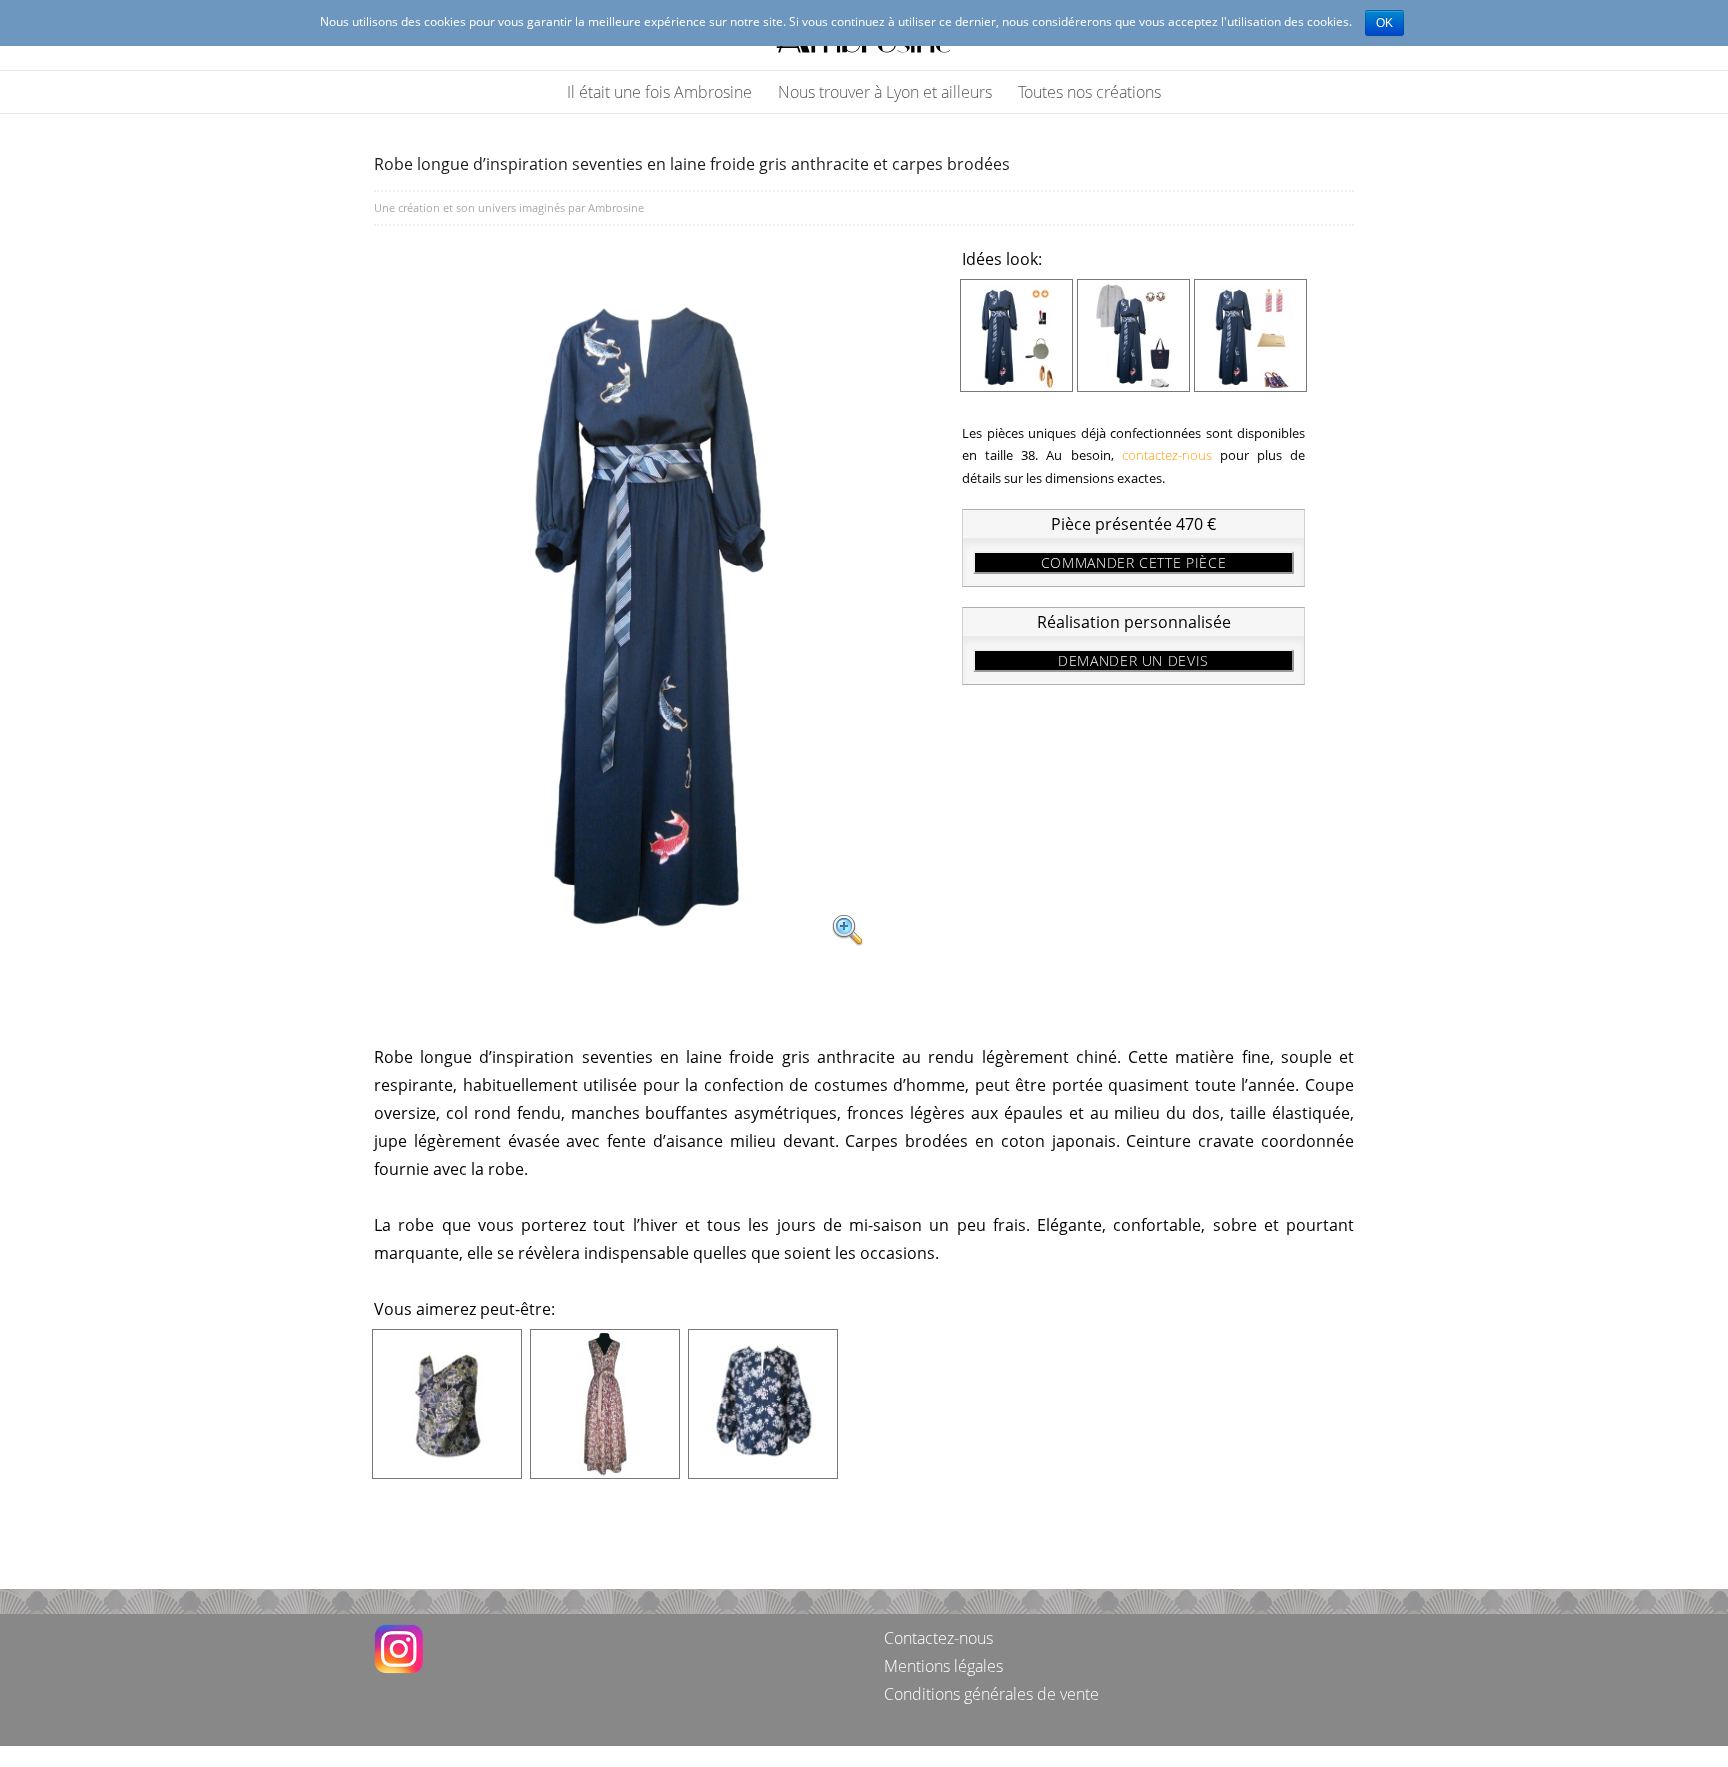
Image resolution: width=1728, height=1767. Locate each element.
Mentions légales (943, 1666)
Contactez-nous (938, 1638)
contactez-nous (1167, 455)
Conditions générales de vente (991, 1694)
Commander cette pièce (1134, 562)
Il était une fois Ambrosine (659, 92)
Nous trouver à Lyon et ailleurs (885, 92)
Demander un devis (1133, 660)
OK (1384, 23)
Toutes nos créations (1089, 92)
